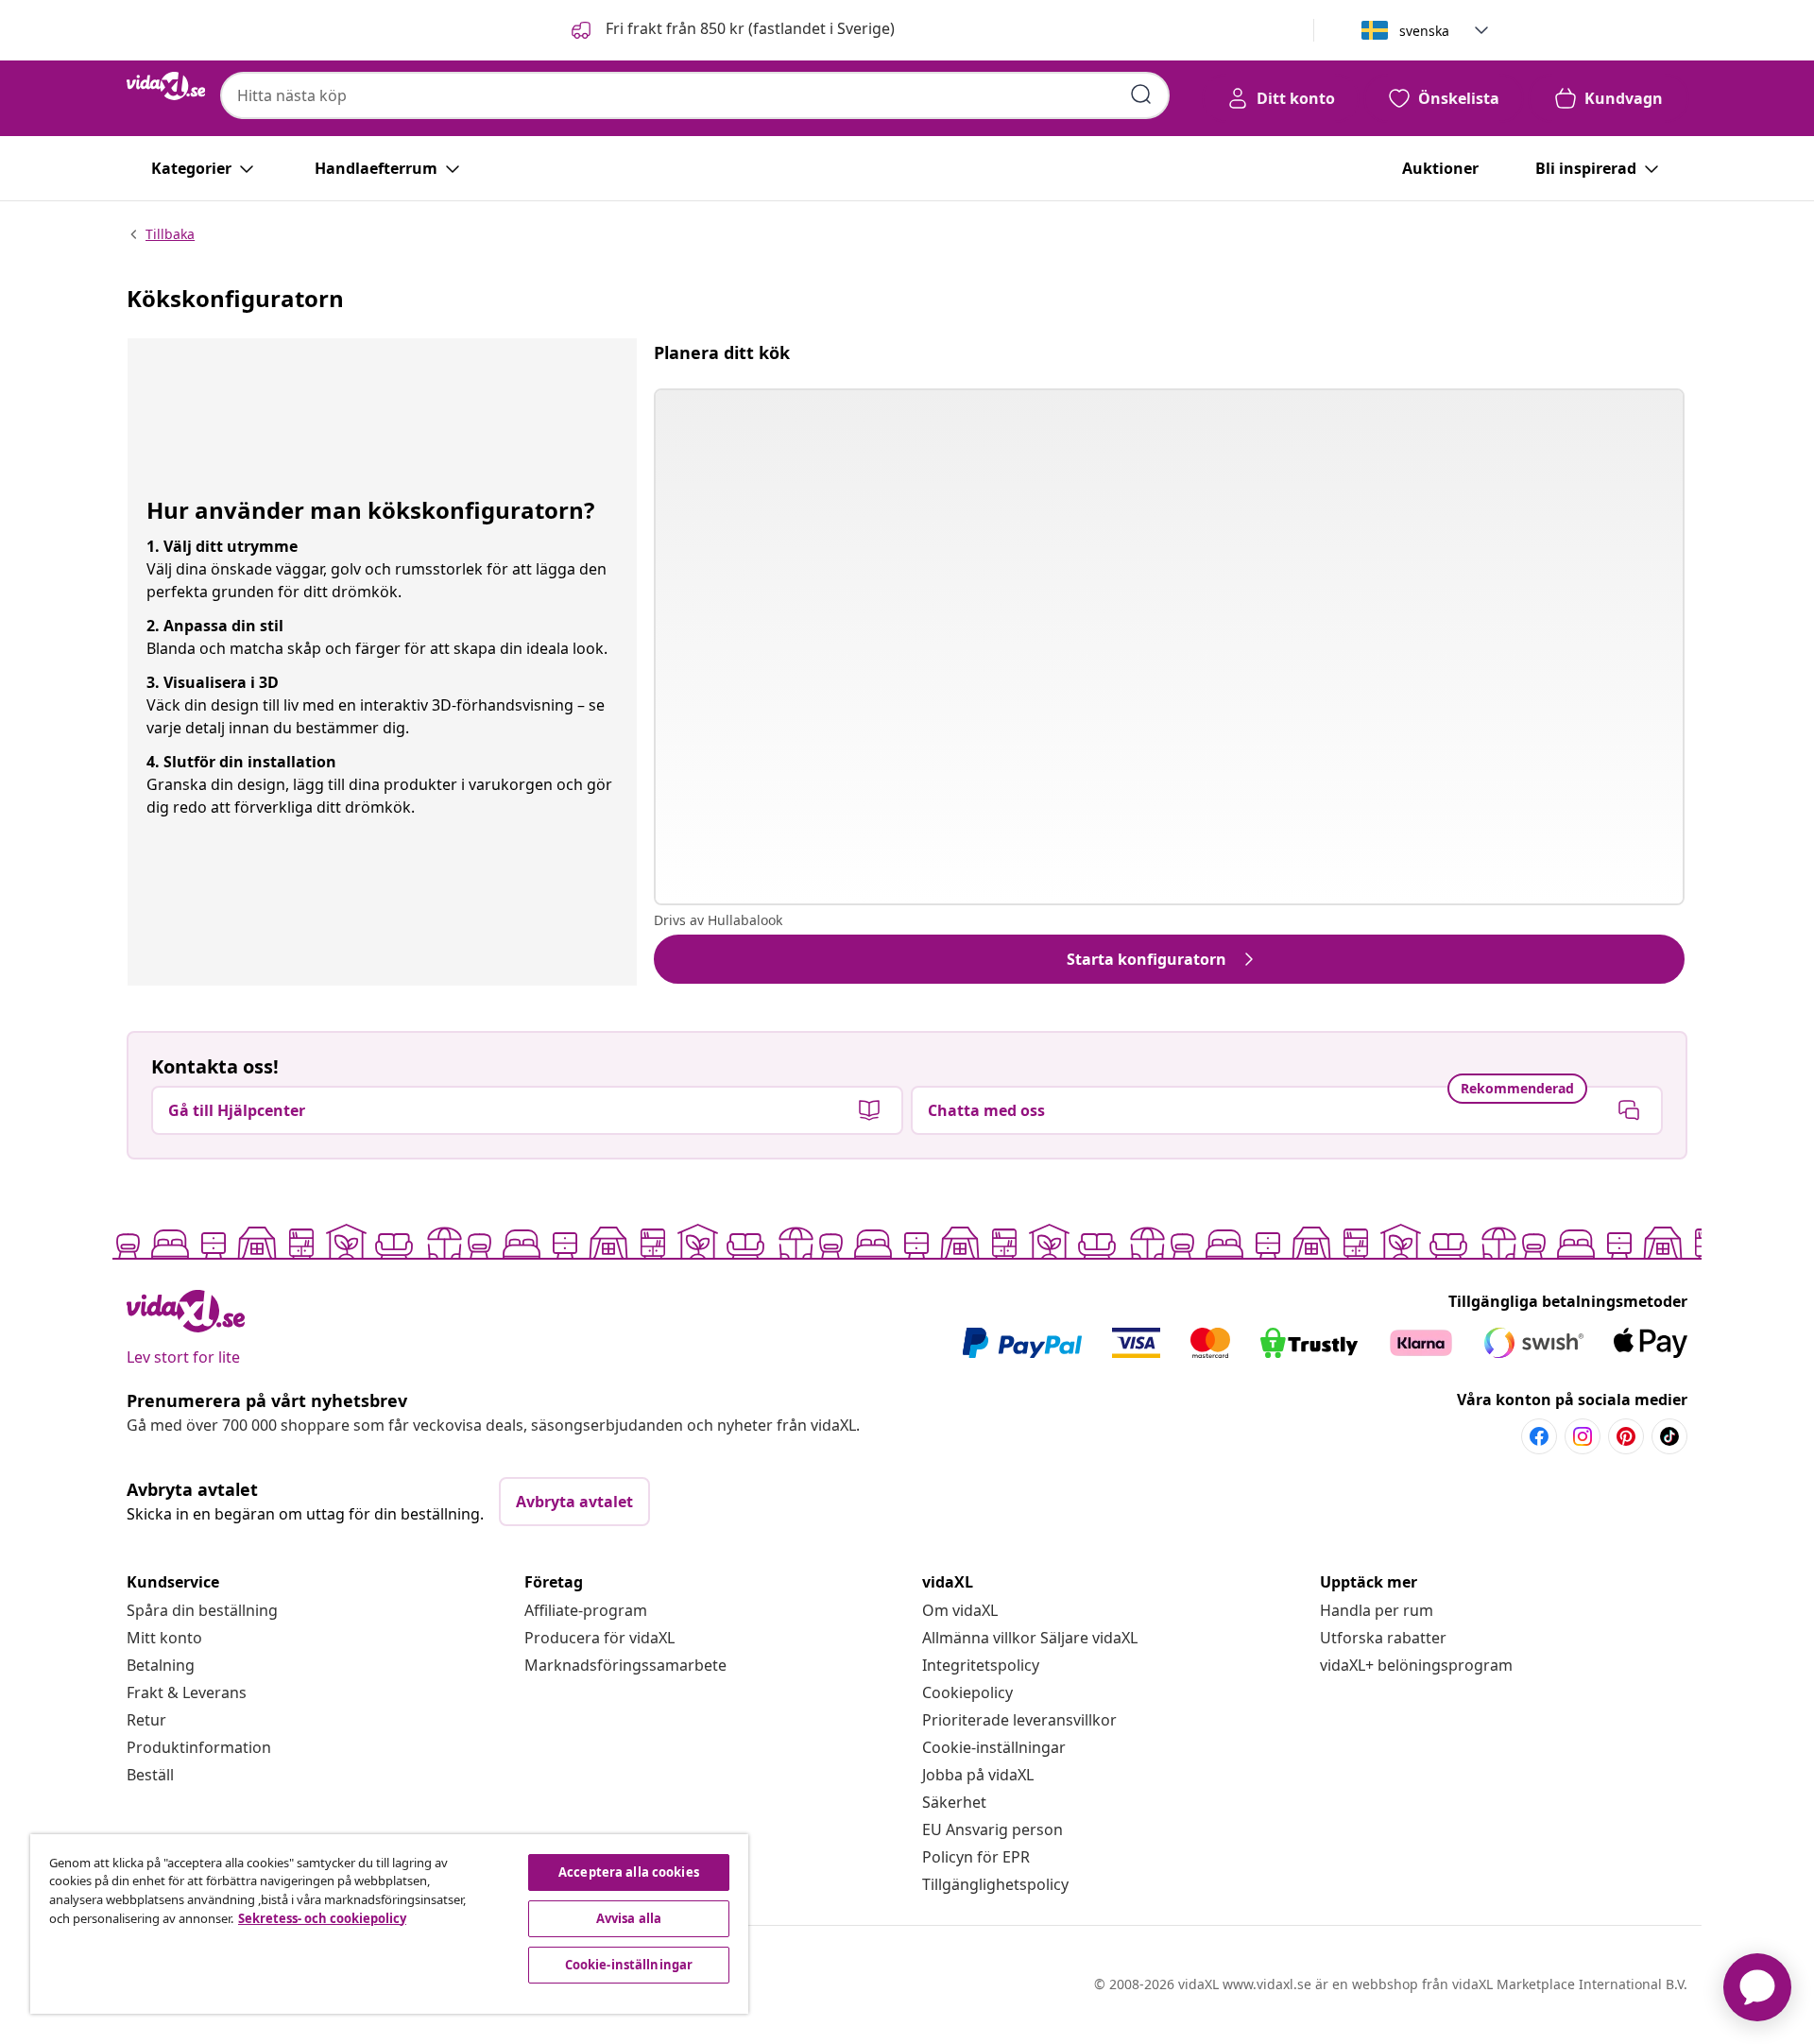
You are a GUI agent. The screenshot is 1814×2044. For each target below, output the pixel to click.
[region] (389, 1924)
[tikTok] (1669, 1436)
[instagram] (1583, 1436)
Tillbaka (170, 234)
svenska (1424, 31)
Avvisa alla (629, 1918)
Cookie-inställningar (994, 1747)
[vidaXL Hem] (166, 86)
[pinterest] (1626, 1436)
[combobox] (695, 95)
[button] (731, 30)
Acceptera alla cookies (629, 1872)
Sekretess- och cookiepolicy (322, 1918)
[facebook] (1539, 1436)
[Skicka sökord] (1141, 94)
